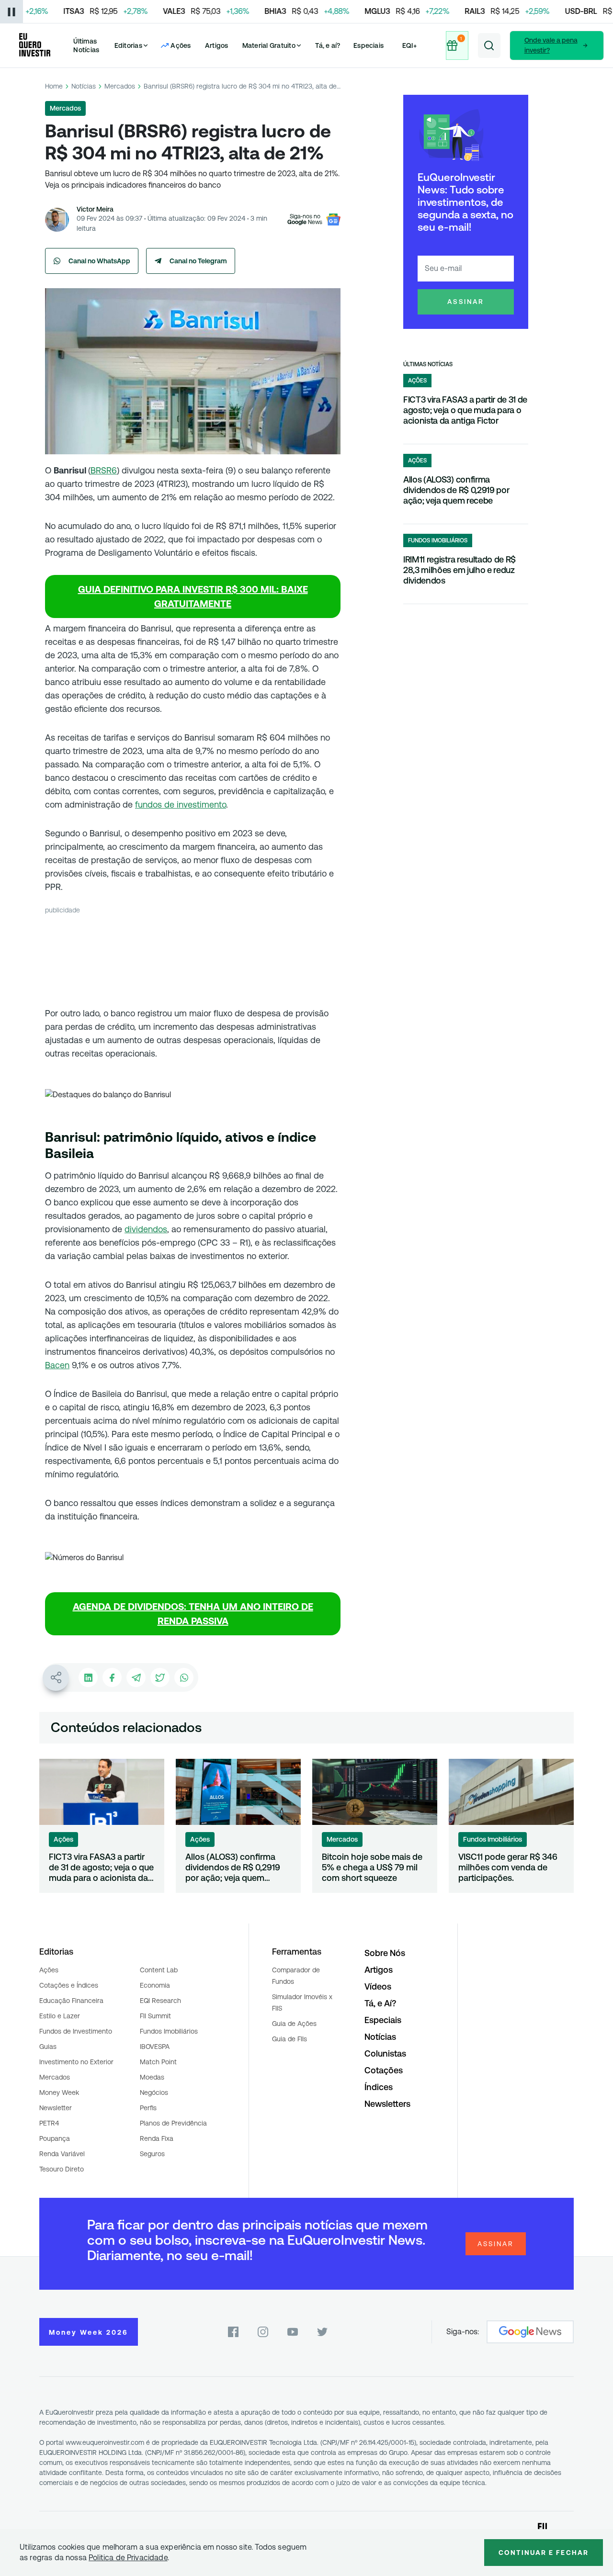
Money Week (59, 2092)
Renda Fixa (157, 2138)
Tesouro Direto (62, 2169)
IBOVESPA (155, 2047)
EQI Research (160, 2001)
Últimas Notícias (86, 45)
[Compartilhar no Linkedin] (88, 1677)
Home (54, 86)
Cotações (384, 2070)
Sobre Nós (385, 1953)
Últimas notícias (428, 364)
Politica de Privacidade (128, 2558)
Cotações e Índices (69, 1985)
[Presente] (458, 45)
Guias (48, 2047)
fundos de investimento (181, 804)
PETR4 (49, 2123)
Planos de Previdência (173, 2123)
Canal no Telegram (198, 261)
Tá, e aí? (328, 45)
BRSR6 (104, 470)
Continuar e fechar (544, 2553)
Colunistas (385, 2053)
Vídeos (378, 1986)
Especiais (369, 45)
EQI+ (409, 45)
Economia (155, 1985)
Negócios (154, 2092)
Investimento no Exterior (76, 2062)
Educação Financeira (71, 2001)
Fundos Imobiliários (169, 2031)
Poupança (55, 2138)
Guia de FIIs (289, 2039)
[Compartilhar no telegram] (136, 1677)
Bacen (57, 1365)
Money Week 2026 (89, 2332)
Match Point (158, 2062)
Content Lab (159, 1970)
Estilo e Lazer (60, 2016)
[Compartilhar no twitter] (160, 1677)
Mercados (120, 86)
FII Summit (155, 2016)
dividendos (146, 1229)
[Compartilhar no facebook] (112, 1677)
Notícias (84, 86)
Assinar (466, 302)
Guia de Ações (294, 2024)
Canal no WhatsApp (99, 261)
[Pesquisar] (489, 45)
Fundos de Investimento (76, 2031)
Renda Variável (62, 2154)
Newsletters (387, 2104)
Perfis (148, 2108)
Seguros (152, 2154)
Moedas (152, 2077)
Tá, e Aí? (380, 2003)
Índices (379, 2087)
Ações (49, 1970)
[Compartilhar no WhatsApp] (184, 1677)
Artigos (217, 45)
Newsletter (56, 2108)
